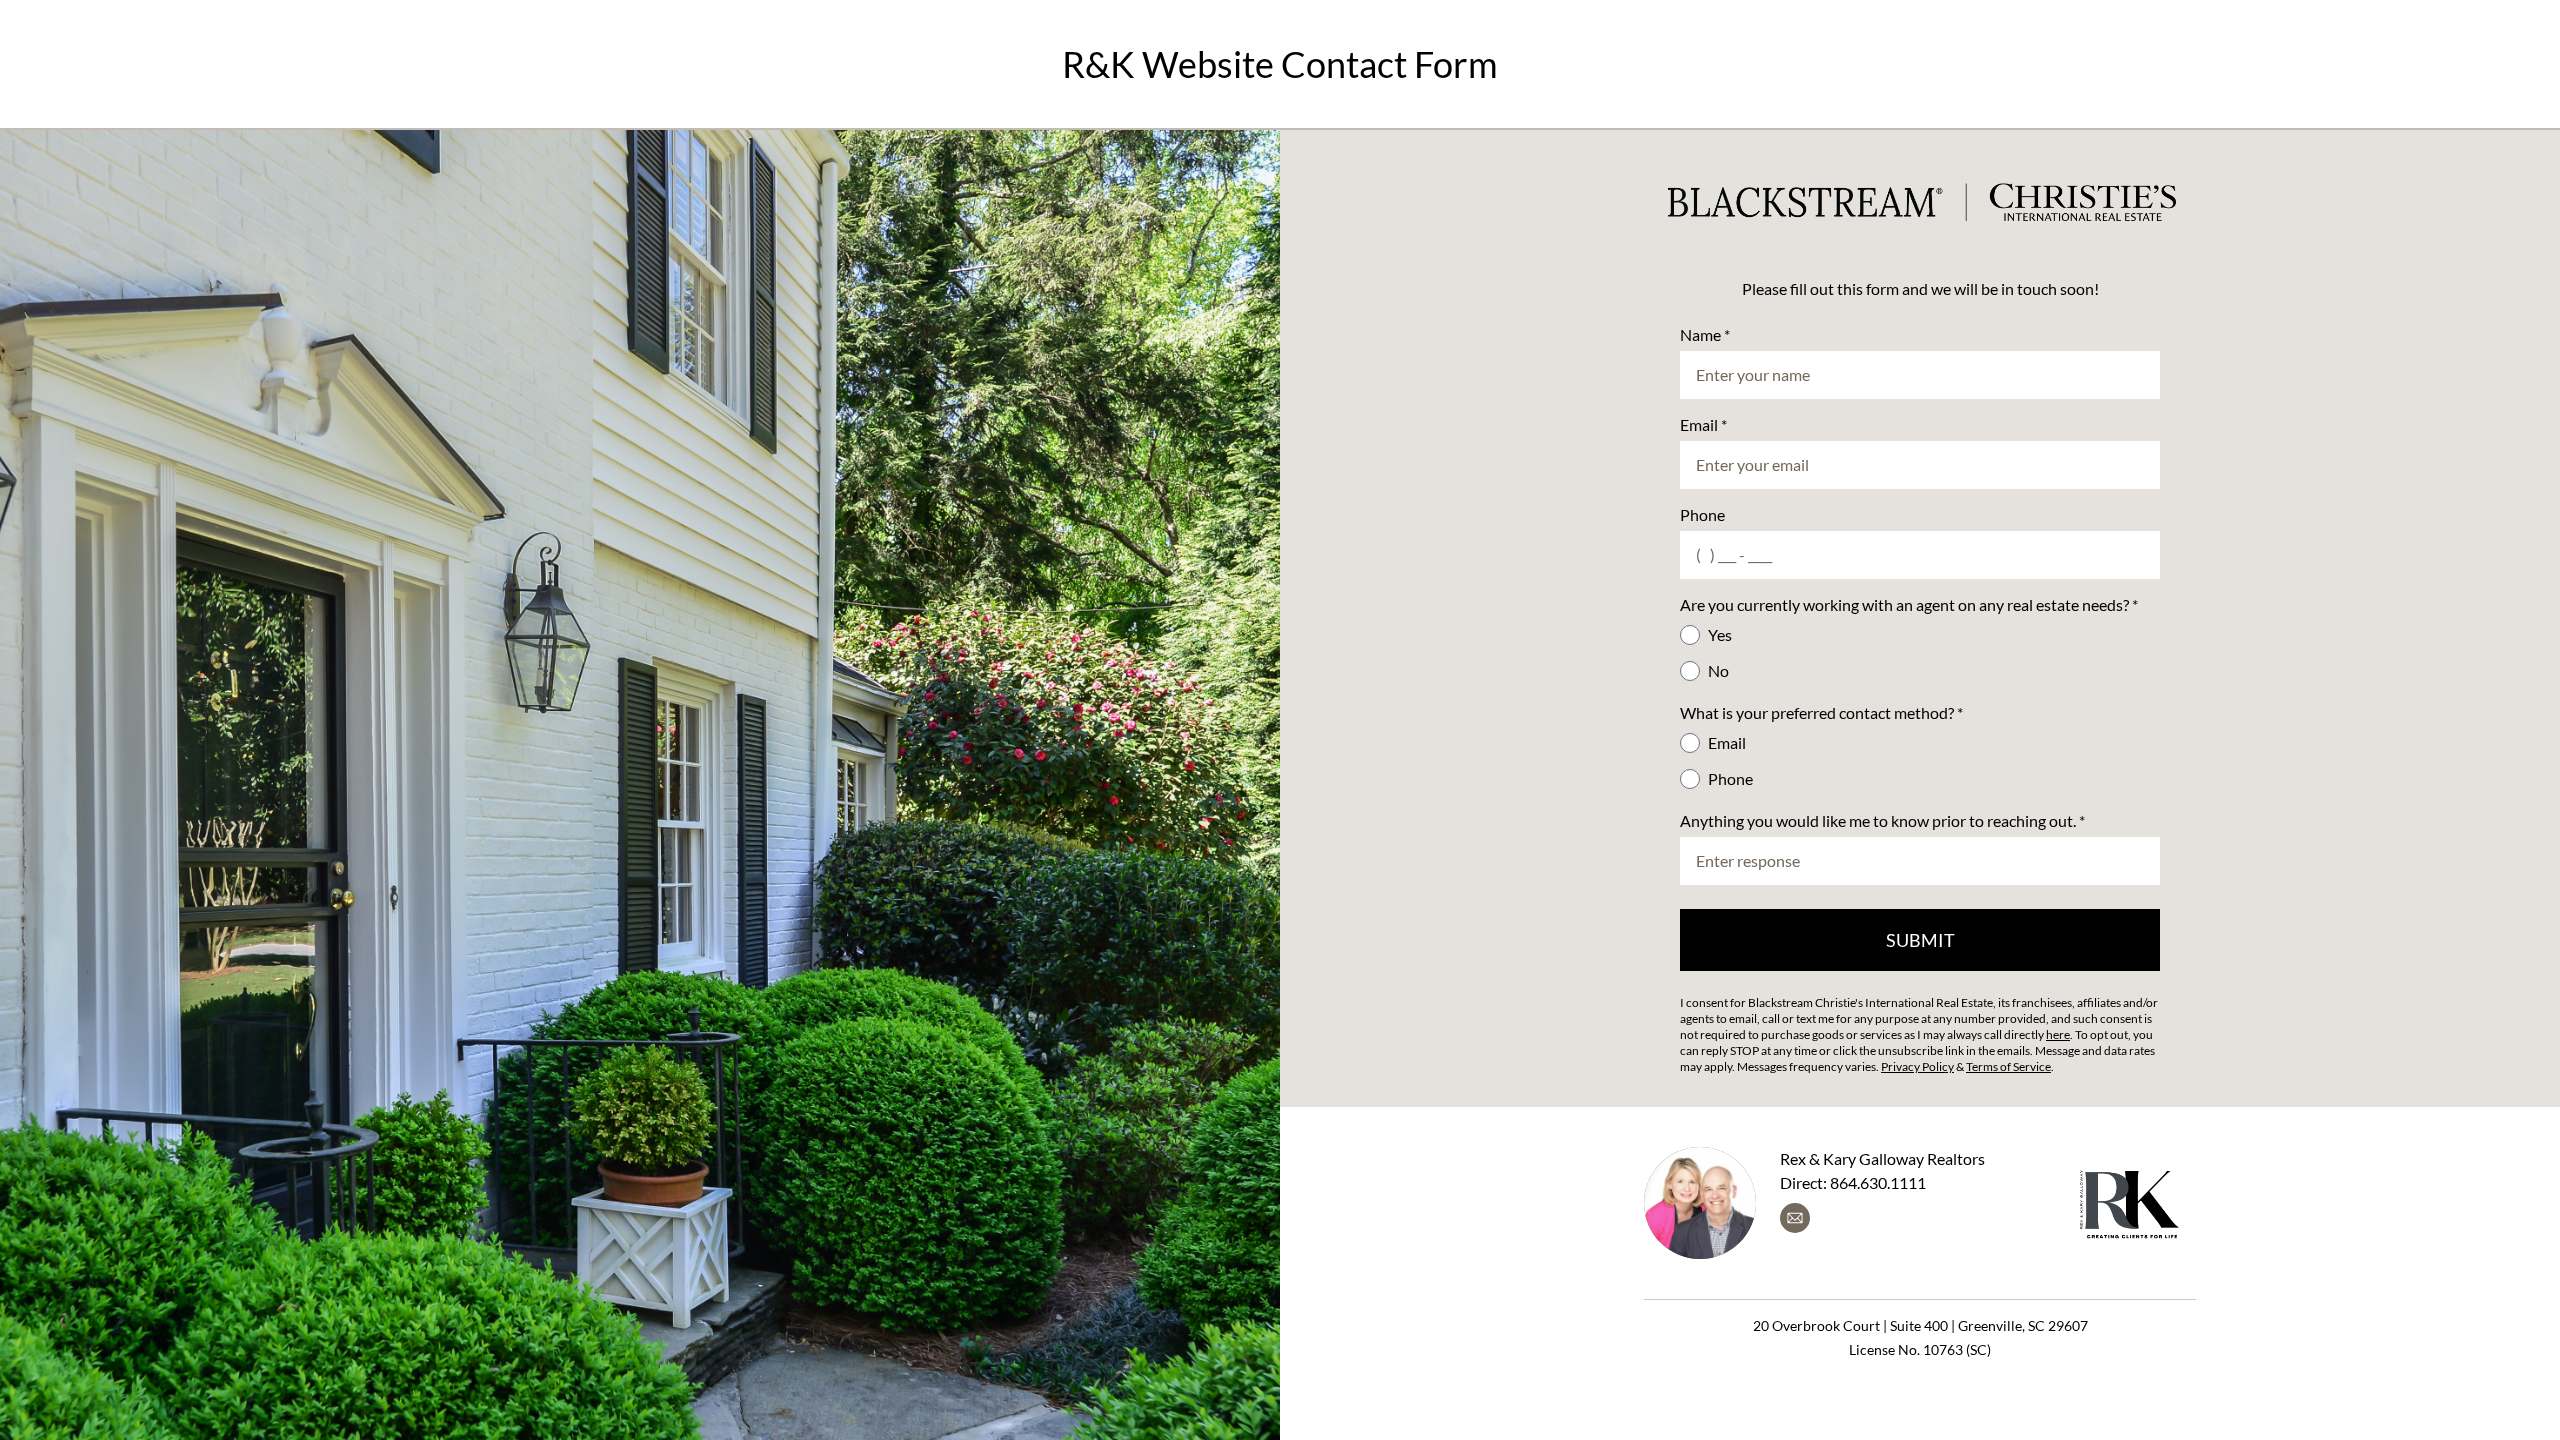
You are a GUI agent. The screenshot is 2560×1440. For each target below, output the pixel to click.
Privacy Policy (1917, 1066)
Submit (1920, 940)
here (2058, 1034)
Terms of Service (2008, 1066)
